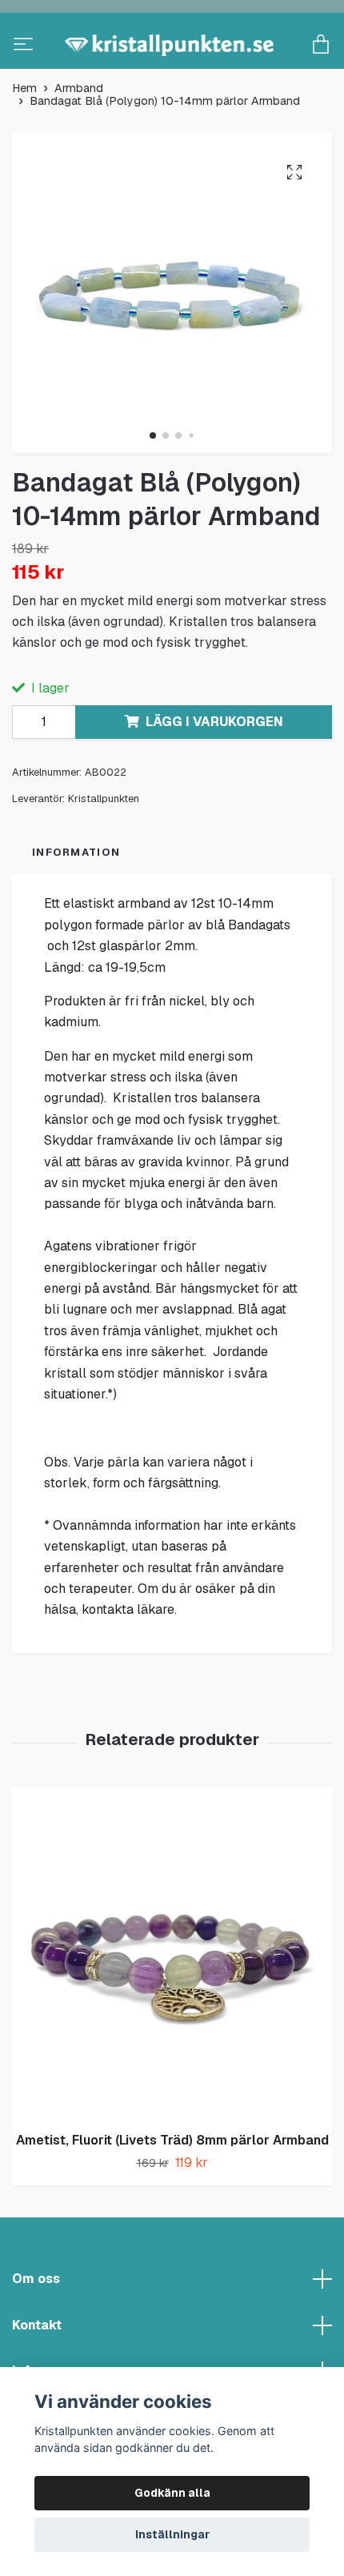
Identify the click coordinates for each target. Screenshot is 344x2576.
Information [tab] (76, 906)
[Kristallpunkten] (172, 72)
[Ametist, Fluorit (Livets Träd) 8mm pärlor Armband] (172, 2007)
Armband (79, 142)
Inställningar (172, 2534)
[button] (153, 489)
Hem (24, 142)
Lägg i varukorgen (214, 775)
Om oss (36, 2332)
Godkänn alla (172, 2493)
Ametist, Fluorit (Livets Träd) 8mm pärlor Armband (172, 2194)
